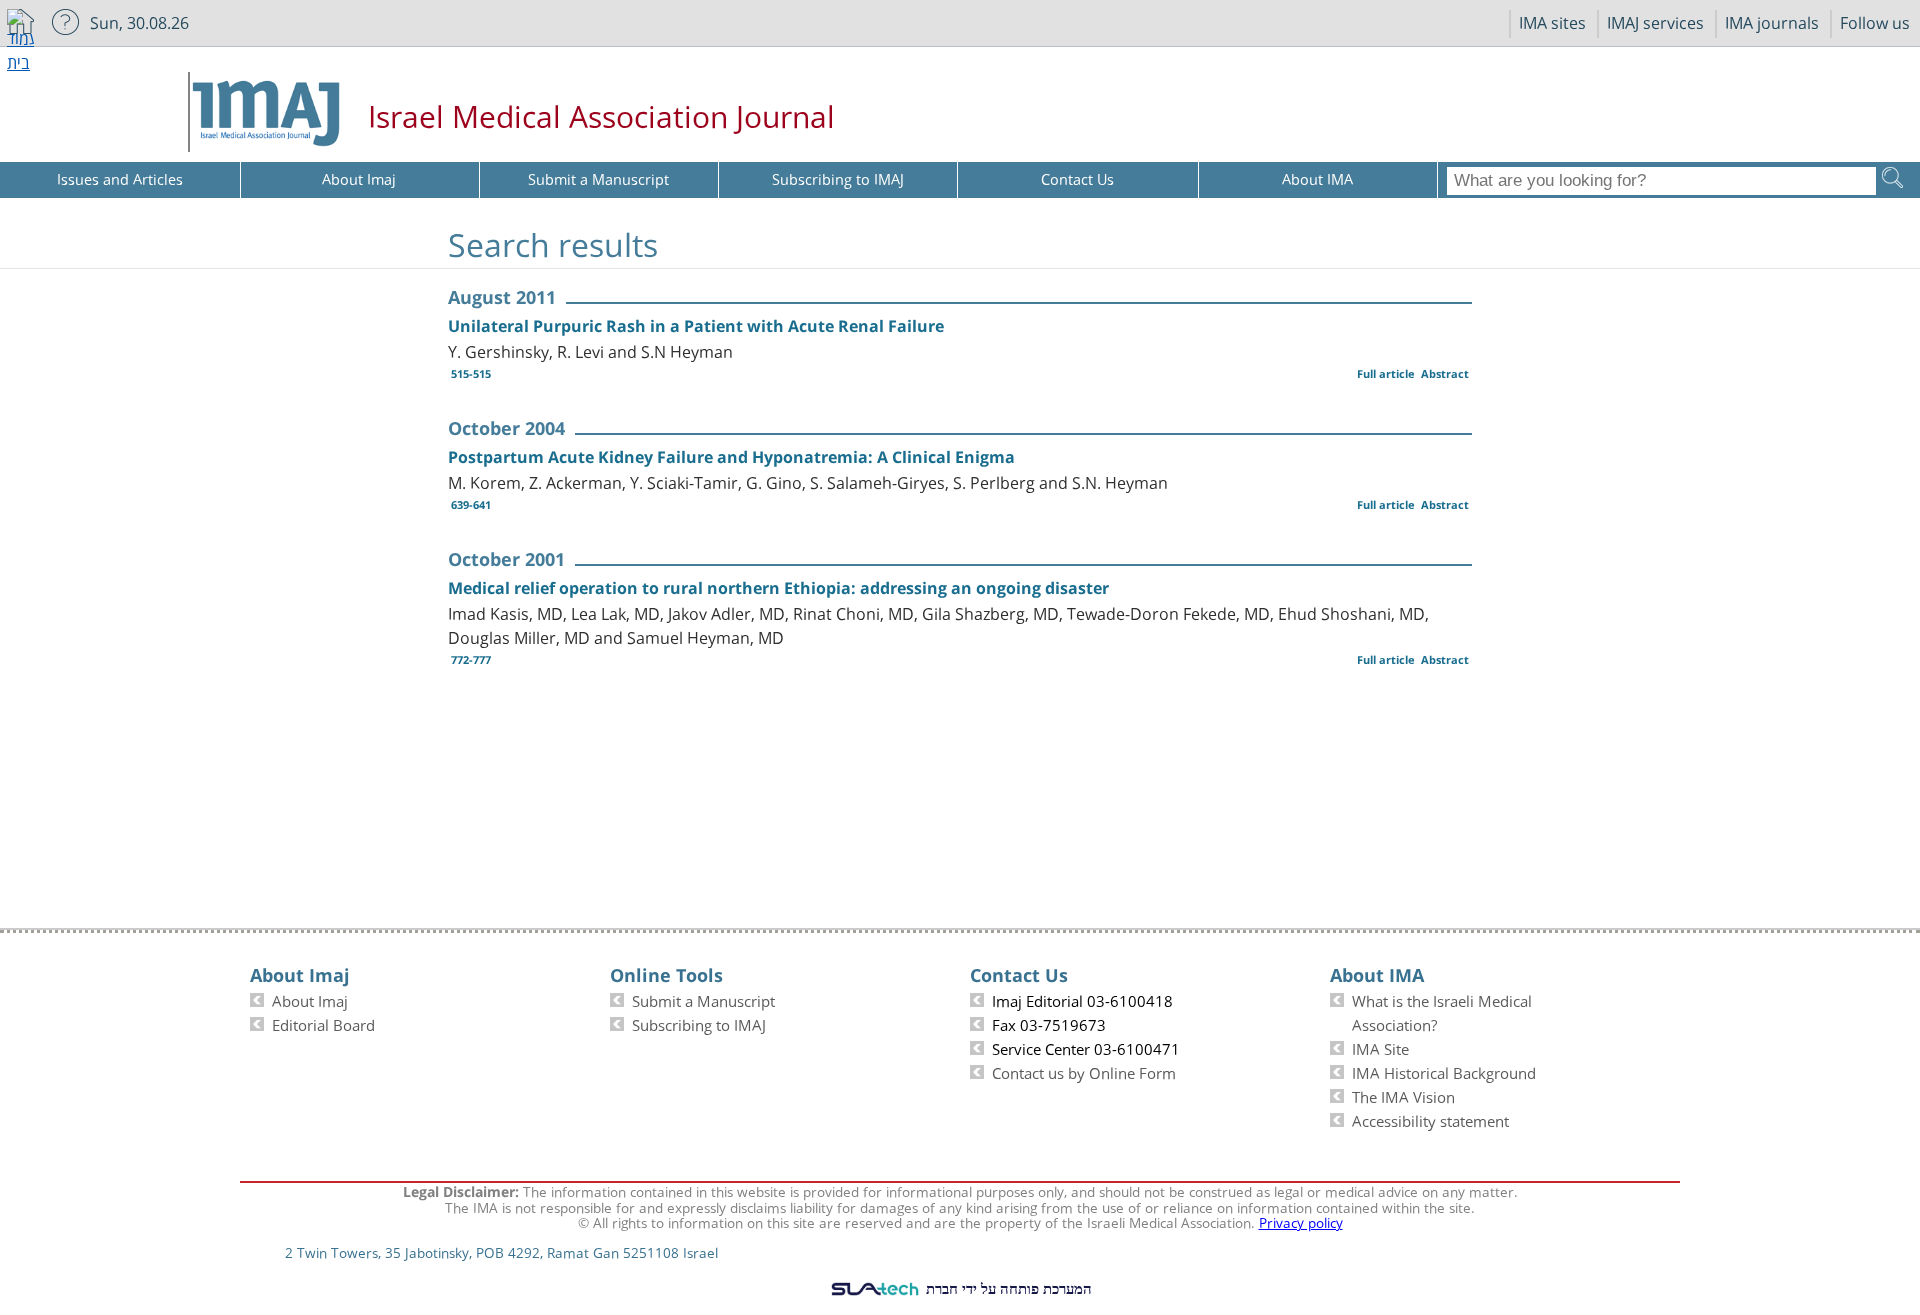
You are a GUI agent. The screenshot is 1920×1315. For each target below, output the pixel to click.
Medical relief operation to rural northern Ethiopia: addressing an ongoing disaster (778, 588)
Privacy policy (1301, 1221)
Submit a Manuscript (703, 999)
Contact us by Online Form (1084, 1071)
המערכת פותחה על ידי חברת (1007, 1288)
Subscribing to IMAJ (699, 1023)
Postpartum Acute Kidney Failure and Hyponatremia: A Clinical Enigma (731, 457)
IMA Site (1380, 1047)
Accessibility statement (1430, 1119)
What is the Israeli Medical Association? (1442, 1011)
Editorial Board (323, 1023)
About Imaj (310, 999)
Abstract (1445, 373)
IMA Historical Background (1444, 1071)
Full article (1386, 373)
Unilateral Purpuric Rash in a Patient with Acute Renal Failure (696, 326)
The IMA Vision (1403, 1095)
